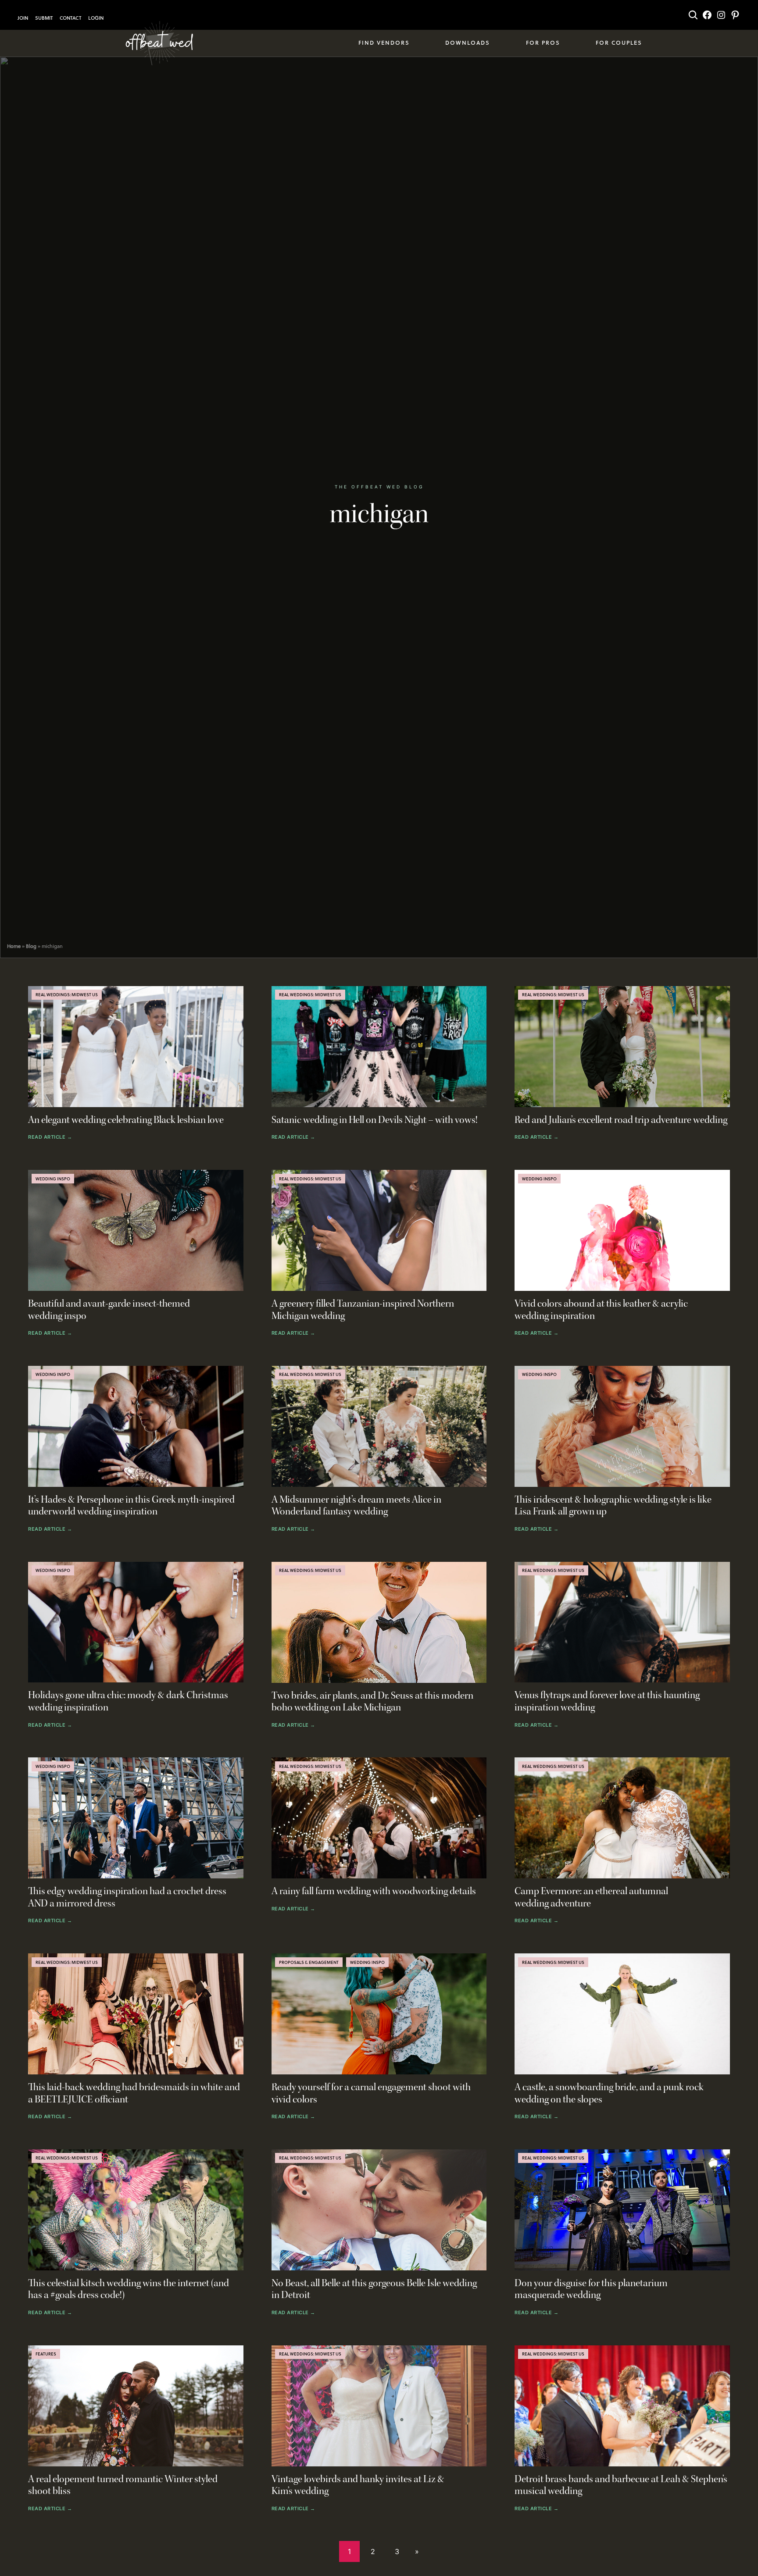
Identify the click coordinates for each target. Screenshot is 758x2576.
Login (96, 18)
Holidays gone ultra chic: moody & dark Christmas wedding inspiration (128, 1701)
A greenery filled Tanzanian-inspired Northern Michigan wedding (363, 1310)
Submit (44, 18)
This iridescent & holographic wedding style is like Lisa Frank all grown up (613, 1506)
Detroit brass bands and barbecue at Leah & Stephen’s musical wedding (621, 2485)
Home (14, 946)
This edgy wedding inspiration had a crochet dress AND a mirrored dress (127, 1897)
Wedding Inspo (53, 1179)
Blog (31, 946)
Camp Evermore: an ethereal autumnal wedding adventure (591, 1897)
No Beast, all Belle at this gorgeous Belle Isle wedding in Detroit (374, 2289)
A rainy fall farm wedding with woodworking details (374, 1891)
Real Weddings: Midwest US (67, 994)
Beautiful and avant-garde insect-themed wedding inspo (109, 1310)
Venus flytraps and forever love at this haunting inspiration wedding (607, 1701)
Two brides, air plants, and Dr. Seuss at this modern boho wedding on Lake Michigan (372, 1702)
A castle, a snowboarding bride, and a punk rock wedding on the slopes (609, 2093)
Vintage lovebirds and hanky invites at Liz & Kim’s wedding (358, 2485)
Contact (70, 18)
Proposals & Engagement (309, 1962)
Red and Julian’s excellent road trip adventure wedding (621, 1120)
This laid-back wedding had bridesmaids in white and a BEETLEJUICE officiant (134, 2093)
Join (23, 18)
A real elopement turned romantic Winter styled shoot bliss (123, 2485)
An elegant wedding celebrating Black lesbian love (126, 1120)
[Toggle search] (693, 15)
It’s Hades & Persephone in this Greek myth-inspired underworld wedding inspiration (131, 1506)
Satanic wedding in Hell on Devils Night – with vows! (374, 1120)
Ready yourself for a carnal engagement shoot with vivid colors (371, 2093)
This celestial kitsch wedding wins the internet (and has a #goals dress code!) (129, 2289)
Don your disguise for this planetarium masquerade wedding (591, 2289)
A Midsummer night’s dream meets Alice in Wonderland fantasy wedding (356, 1506)
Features (46, 2354)
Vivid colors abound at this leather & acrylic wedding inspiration (601, 1310)
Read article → (50, 1137)
